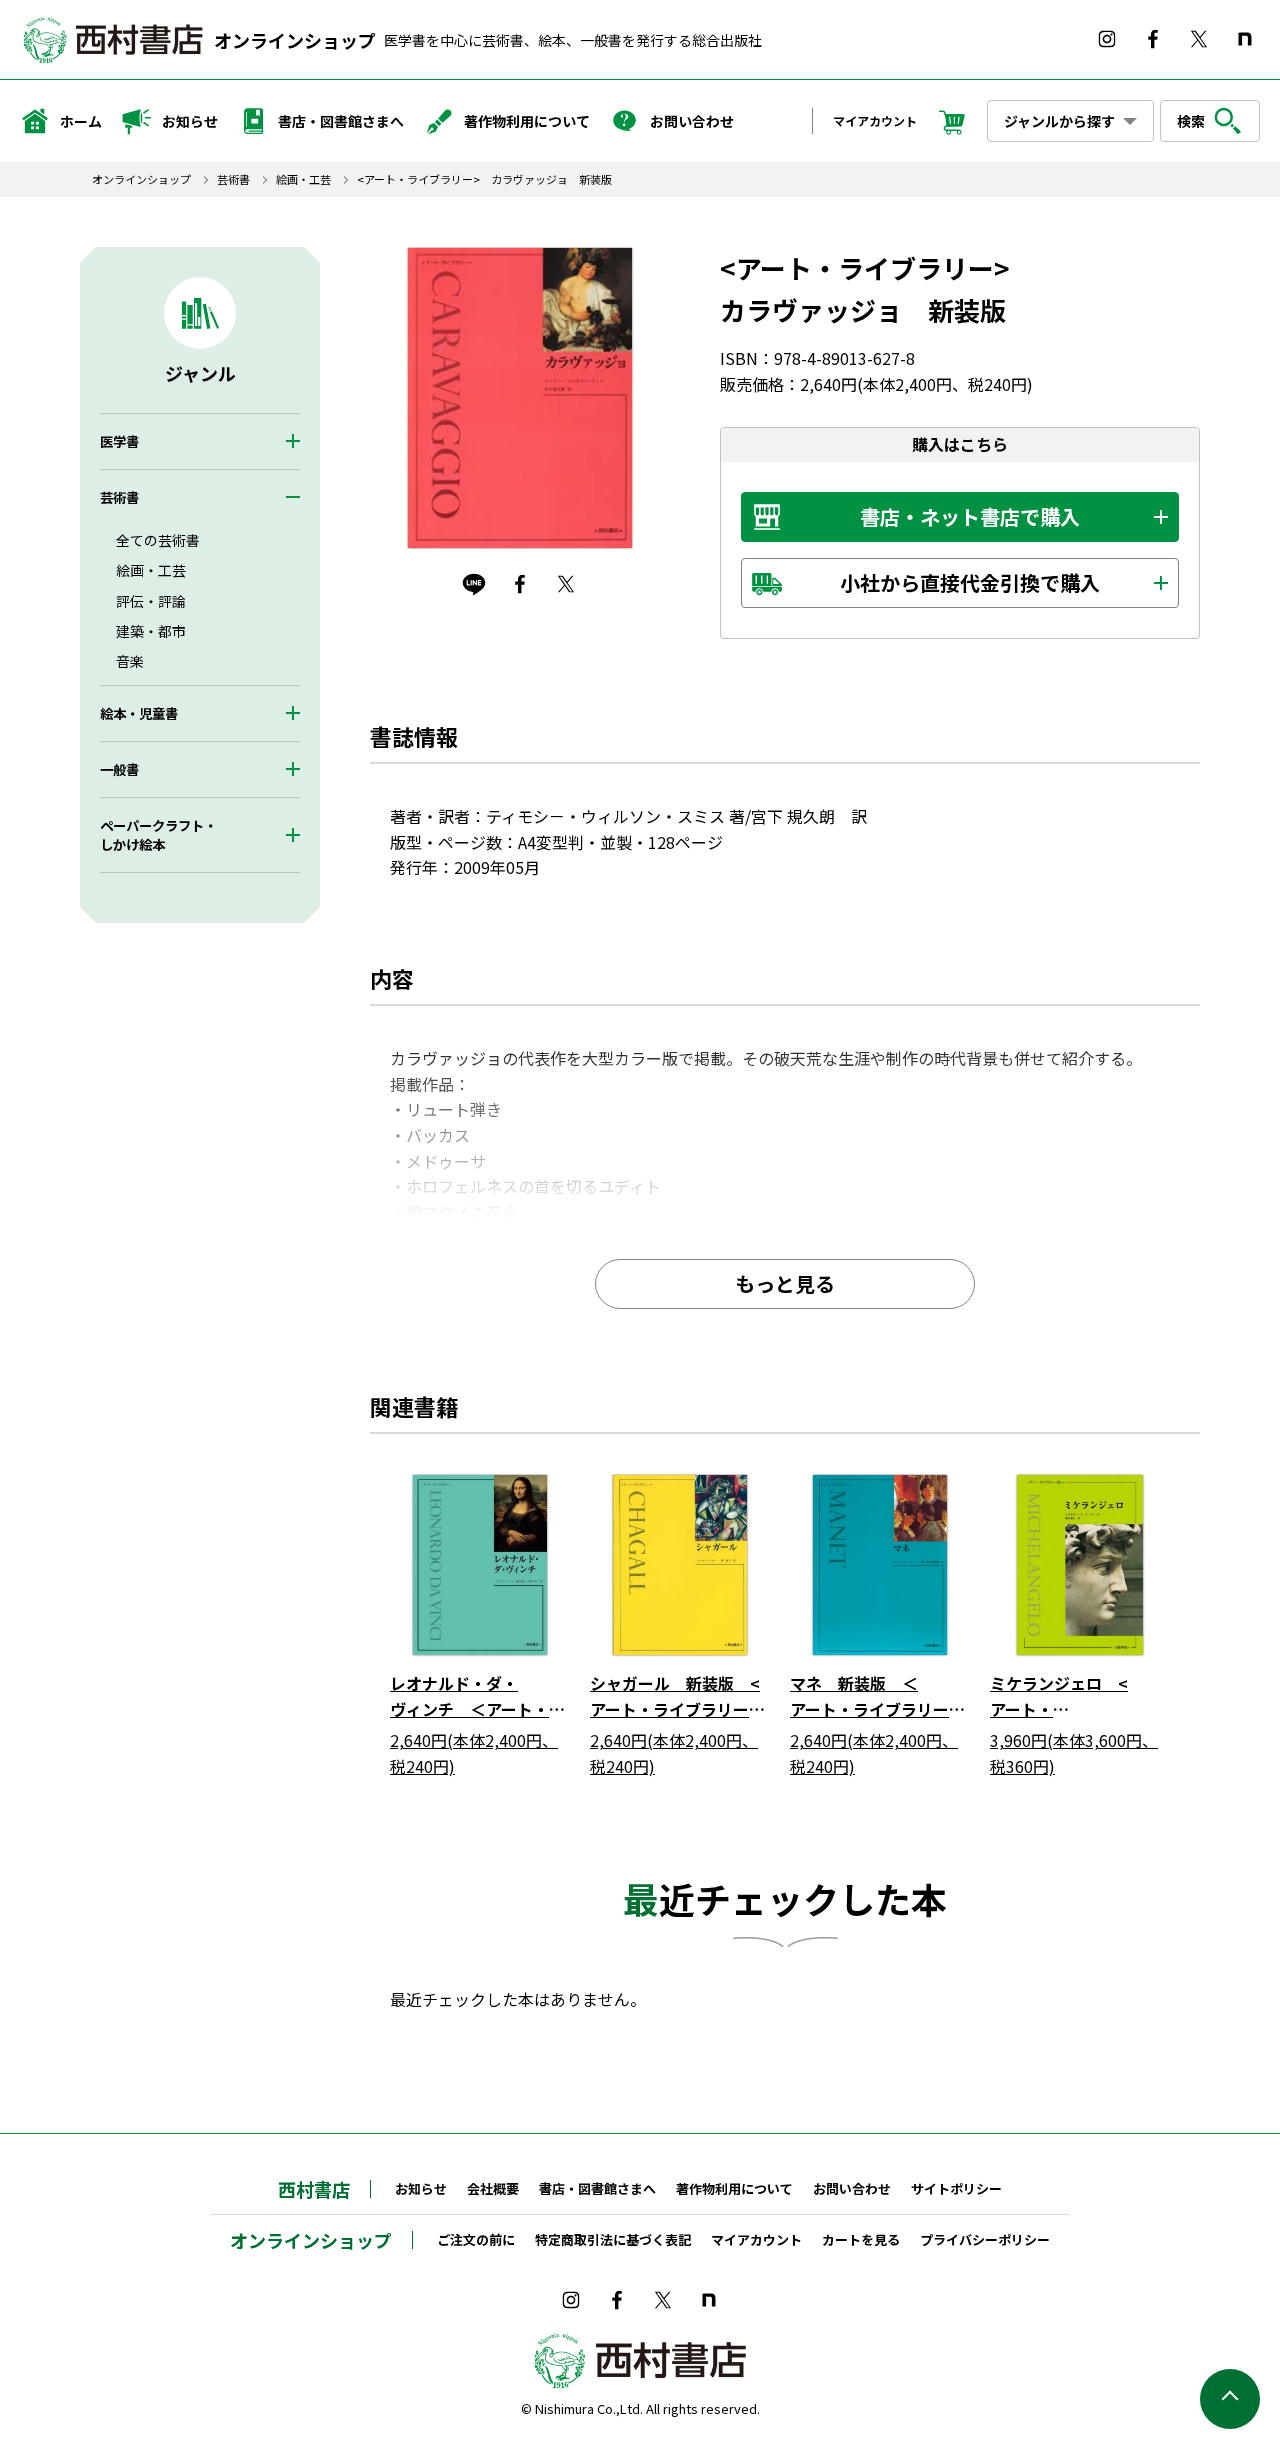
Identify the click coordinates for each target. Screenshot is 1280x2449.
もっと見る (785, 1283)
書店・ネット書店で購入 (970, 516)
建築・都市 (151, 631)
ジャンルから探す (1059, 121)
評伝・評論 (151, 601)
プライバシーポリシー (985, 2239)
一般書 (119, 769)
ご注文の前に (476, 2239)
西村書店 (314, 2189)
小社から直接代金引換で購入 (970, 582)
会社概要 (493, 2188)
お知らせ (190, 121)
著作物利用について (527, 121)
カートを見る (861, 2239)
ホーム (81, 121)
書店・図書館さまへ (341, 121)
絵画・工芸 (303, 179)
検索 (1191, 121)
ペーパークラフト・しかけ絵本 (158, 835)
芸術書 (233, 179)
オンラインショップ (295, 40)
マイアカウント (875, 120)
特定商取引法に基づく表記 (613, 2239)
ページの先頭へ (1230, 2399)
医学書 (119, 441)
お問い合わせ (692, 121)
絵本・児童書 (139, 713)
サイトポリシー (956, 2188)
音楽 (130, 661)
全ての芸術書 (158, 540)
